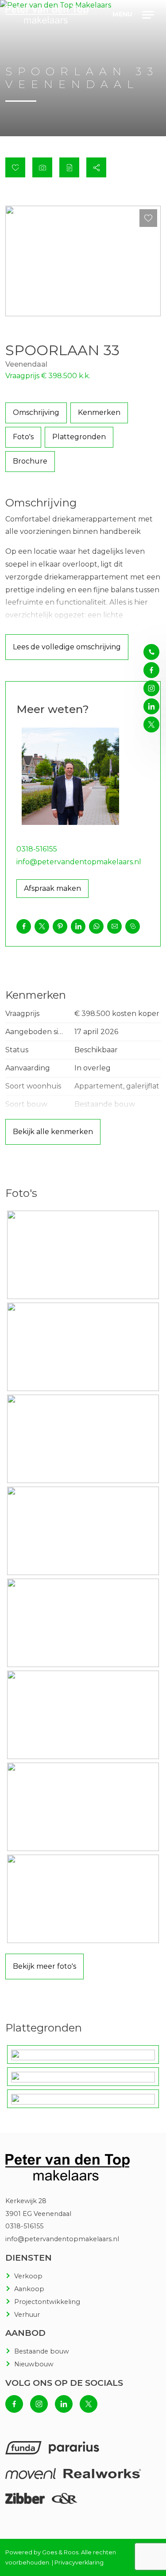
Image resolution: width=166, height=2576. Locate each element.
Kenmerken (99, 412)
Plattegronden (79, 437)
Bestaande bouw (42, 2351)
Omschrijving (36, 412)
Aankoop (29, 2289)
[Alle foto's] (42, 167)
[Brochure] (69, 167)
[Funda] (23, 2451)
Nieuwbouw (34, 2364)
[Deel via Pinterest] (60, 926)
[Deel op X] (42, 926)
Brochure (30, 461)
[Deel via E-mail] (114, 926)
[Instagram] (148, 2512)
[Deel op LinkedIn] (78, 926)
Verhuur (27, 2315)
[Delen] (96, 167)
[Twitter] (148, 2547)
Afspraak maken (52, 888)
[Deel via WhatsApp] (96, 926)
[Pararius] (74, 2451)
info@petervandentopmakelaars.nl (79, 862)
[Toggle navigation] (149, 15)
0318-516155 (37, 849)
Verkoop (28, 2276)
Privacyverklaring (79, 2563)
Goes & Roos (60, 2552)
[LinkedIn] (151, 706)
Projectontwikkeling (47, 2302)
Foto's (23, 437)
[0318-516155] (151, 652)
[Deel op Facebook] (24, 926)
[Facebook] (148, 2477)
